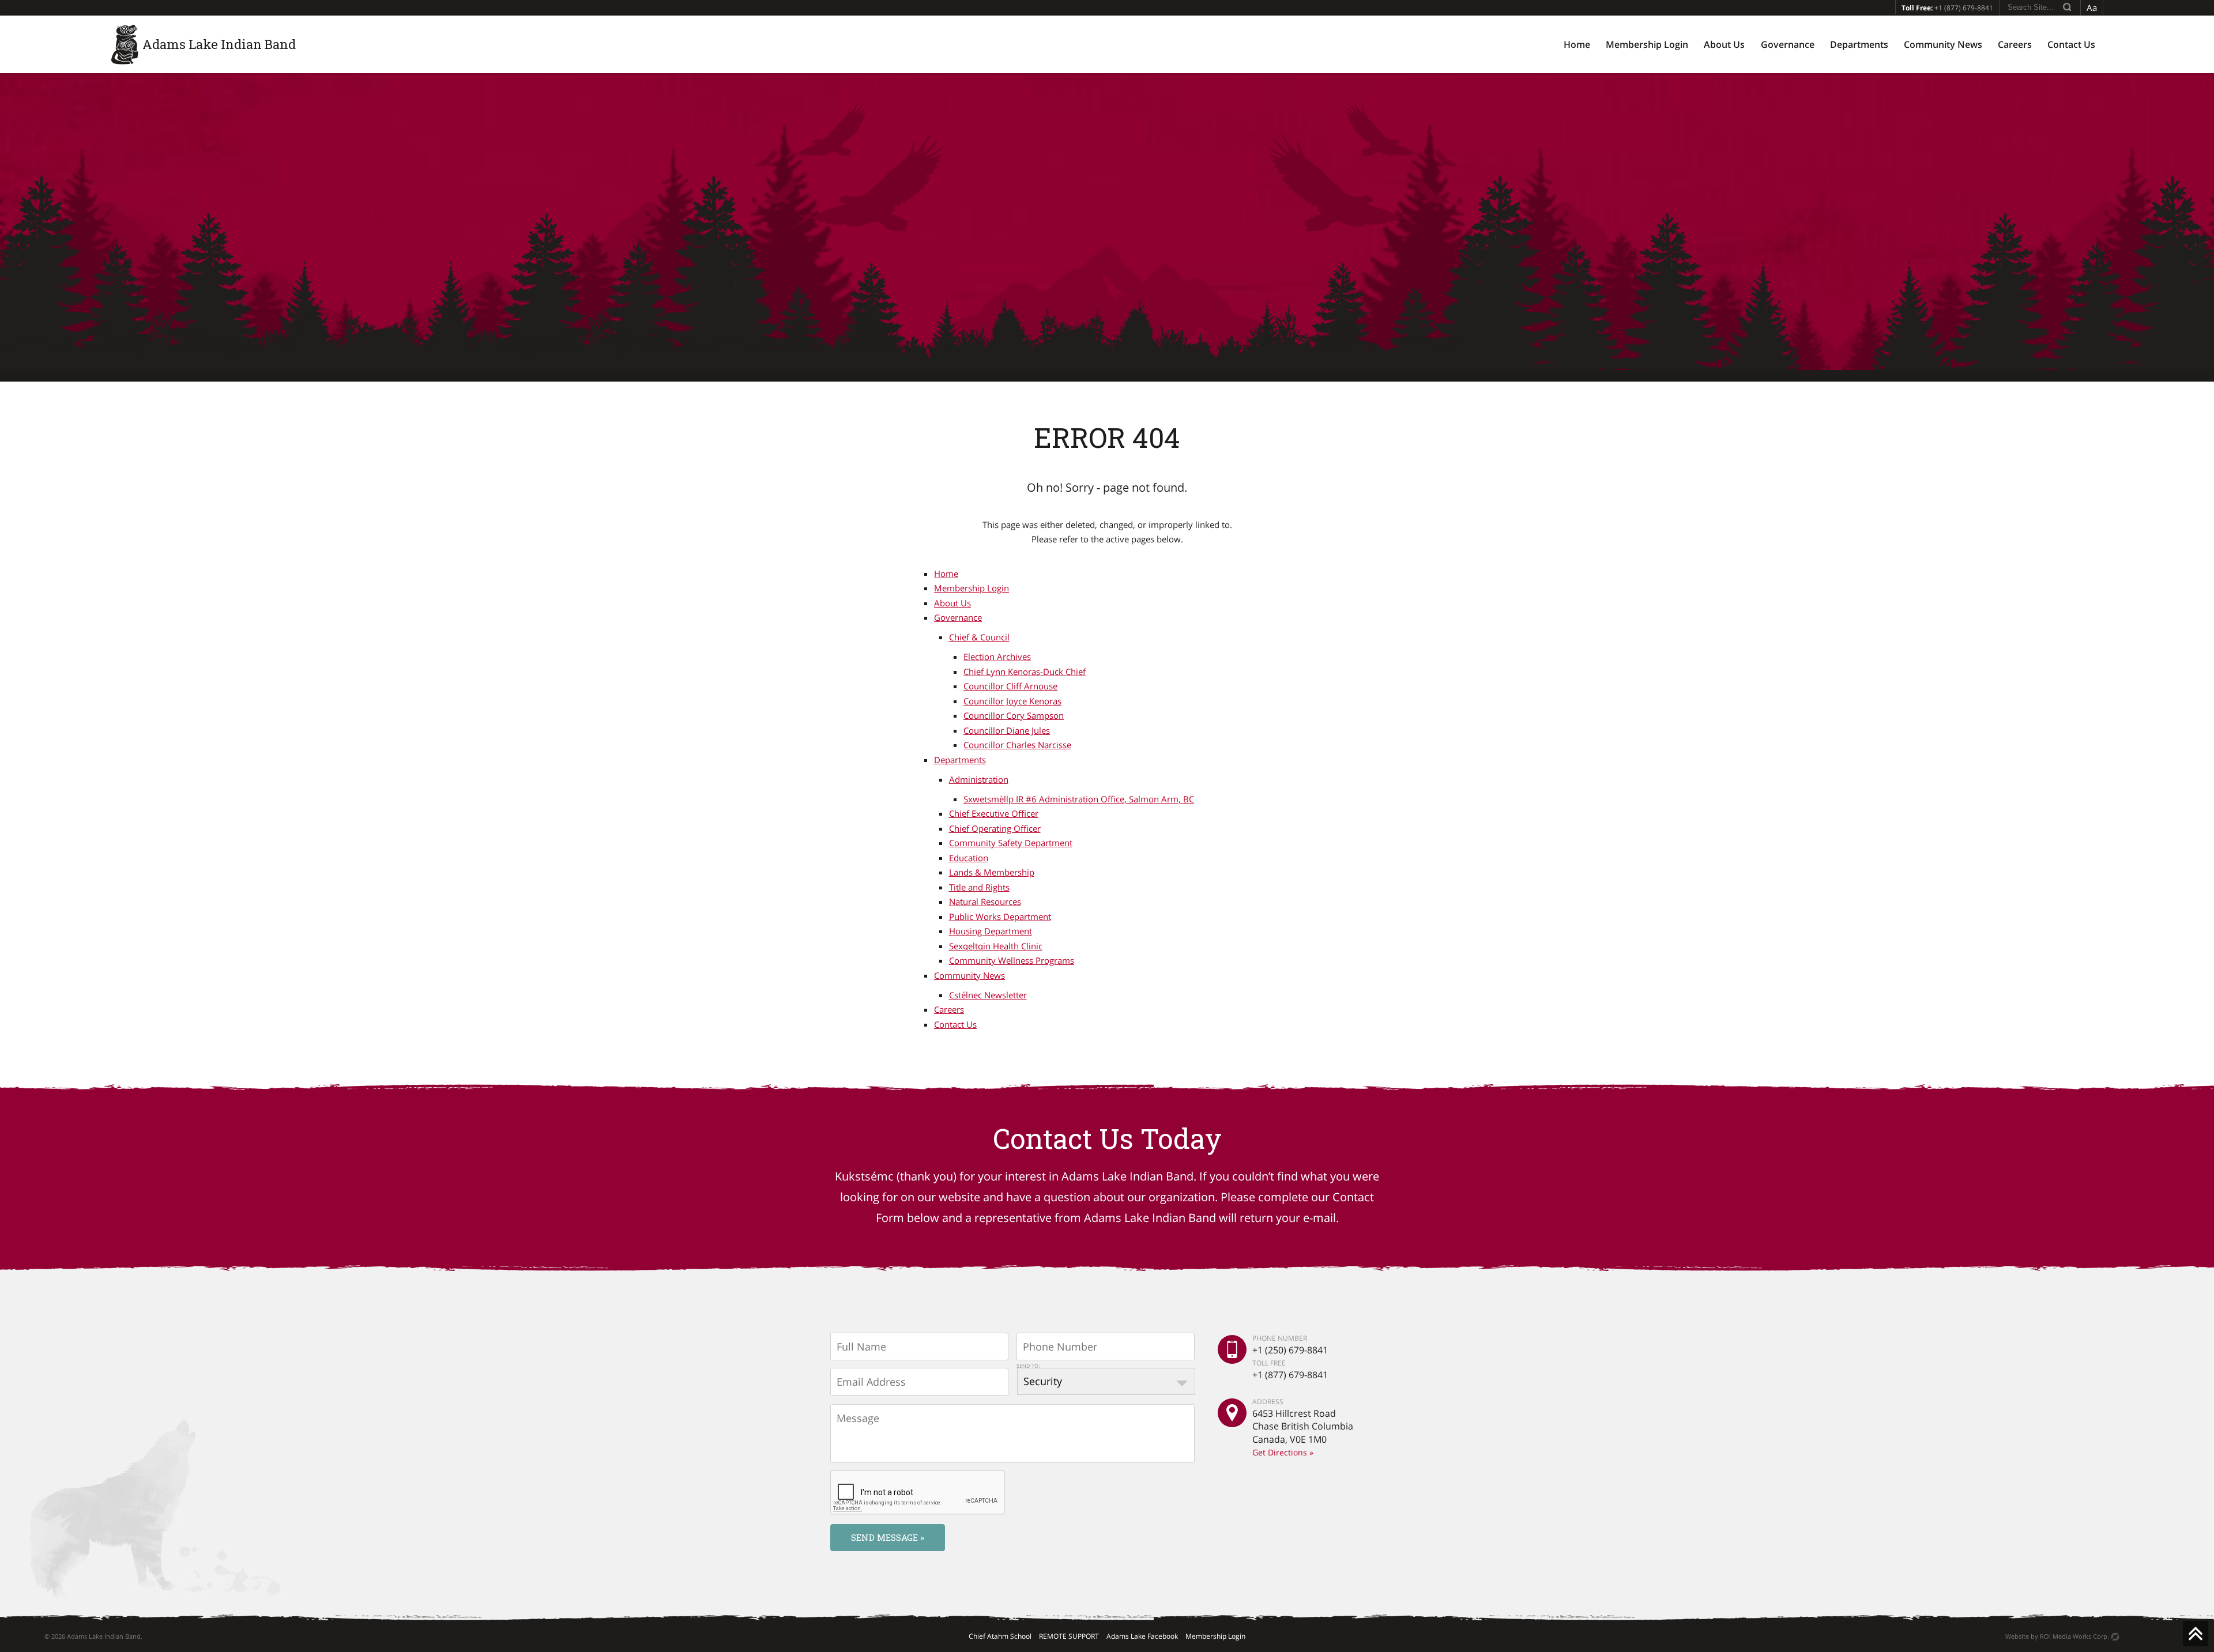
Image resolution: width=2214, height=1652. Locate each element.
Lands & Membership (992, 872)
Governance (1788, 44)
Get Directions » (1283, 1452)
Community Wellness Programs (1012, 960)
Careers (2015, 44)
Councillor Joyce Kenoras (1012, 701)
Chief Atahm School (1000, 1636)
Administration (979, 779)
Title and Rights (979, 887)
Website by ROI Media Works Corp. (2057, 1636)
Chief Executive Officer (994, 813)
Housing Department (991, 931)
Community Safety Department (1011, 843)
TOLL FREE (1269, 1362)
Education (969, 858)
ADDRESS (1268, 1402)
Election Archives (997, 657)
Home (1577, 44)
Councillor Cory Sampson (1014, 715)
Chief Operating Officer (995, 828)
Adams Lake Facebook (1142, 1636)
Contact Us (2071, 44)
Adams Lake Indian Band (219, 44)
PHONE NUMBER (1280, 1338)
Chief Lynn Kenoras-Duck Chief (1025, 672)
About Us (1724, 44)
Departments (1859, 44)
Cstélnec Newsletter (988, 995)
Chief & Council (979, 637)
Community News (1943, 44)
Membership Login (1647, 44)
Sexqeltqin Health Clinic (996, 946)
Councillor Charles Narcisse (1017, 745)
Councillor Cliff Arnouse (1010, 686)
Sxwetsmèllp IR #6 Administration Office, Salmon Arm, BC (1079, 799)
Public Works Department (1000, 916)
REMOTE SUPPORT (1069, 1636)
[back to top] (2196, 1634)
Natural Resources (985, 902)
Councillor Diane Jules (1007, 730)
